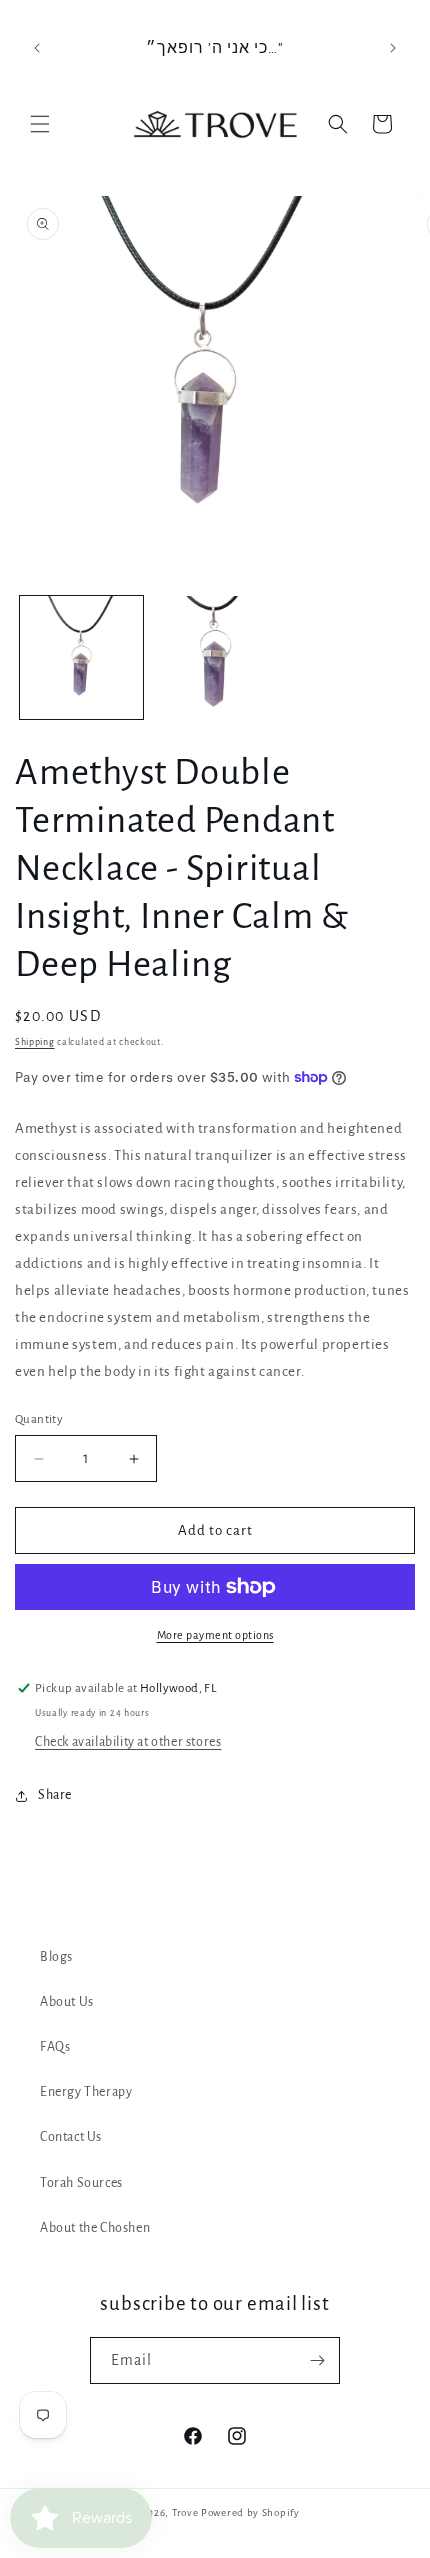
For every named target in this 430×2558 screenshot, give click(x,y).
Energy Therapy (86, 2092)
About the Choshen (95, 2228)
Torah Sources (81, 2183)
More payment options (215, 1635)
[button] (40, 124)
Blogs (56, 1957)
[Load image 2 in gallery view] (214, 657)
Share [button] (55, 1795)
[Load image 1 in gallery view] (81, 657)
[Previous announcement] (37, 48)
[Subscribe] (317, 2360)
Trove (185, 2512)
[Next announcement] (393, 48)
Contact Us (71, 2137)
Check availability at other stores (128, 1742)
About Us (67, 2002)
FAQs (55, 2047)
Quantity (39, 1419)
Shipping (35, 1042)
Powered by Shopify (250, 2512)
